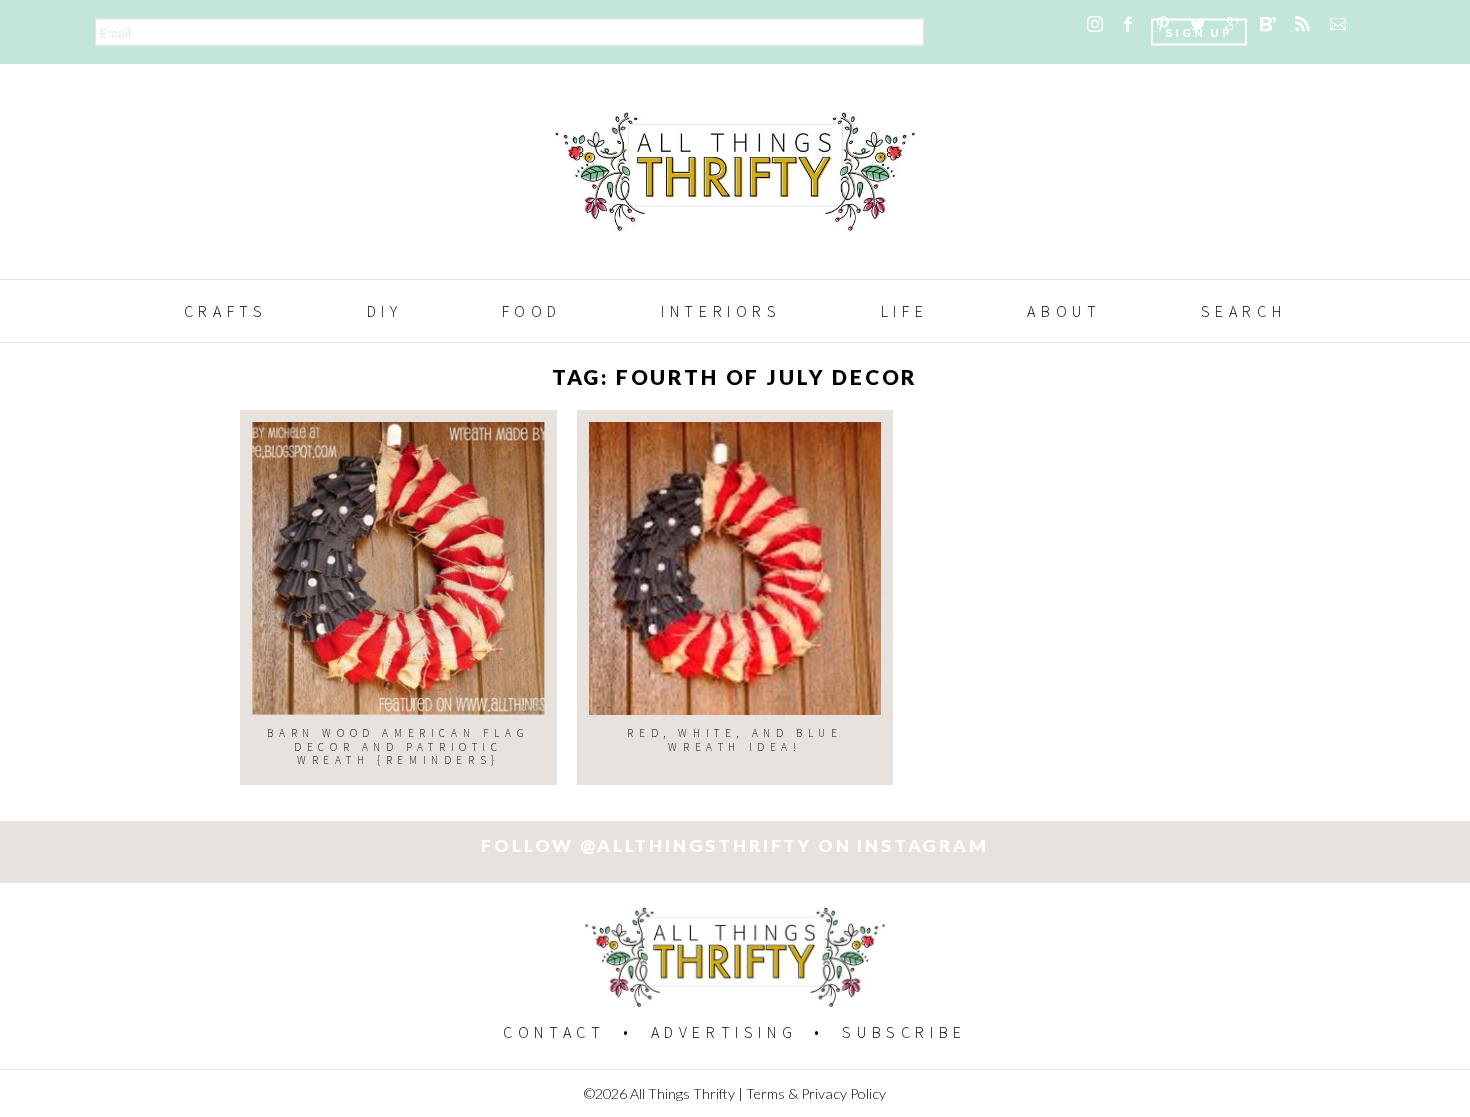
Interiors (721, 311)
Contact (554, 1032)
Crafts (226, 311)
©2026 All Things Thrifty (659, 1093)
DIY (385, 311)
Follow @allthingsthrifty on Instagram (734, 845)
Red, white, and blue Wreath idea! (734, 739)
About (1064, 311)
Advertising (724, 1032)
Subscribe (904, 1032)
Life (904, 311)
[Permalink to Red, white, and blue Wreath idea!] (735, 568)
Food (532, 311)
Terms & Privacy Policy (816, 1093)
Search (1244, 311)
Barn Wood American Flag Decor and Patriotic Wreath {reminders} (398, 746)
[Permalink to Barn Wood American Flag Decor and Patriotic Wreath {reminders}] (398, 568)
